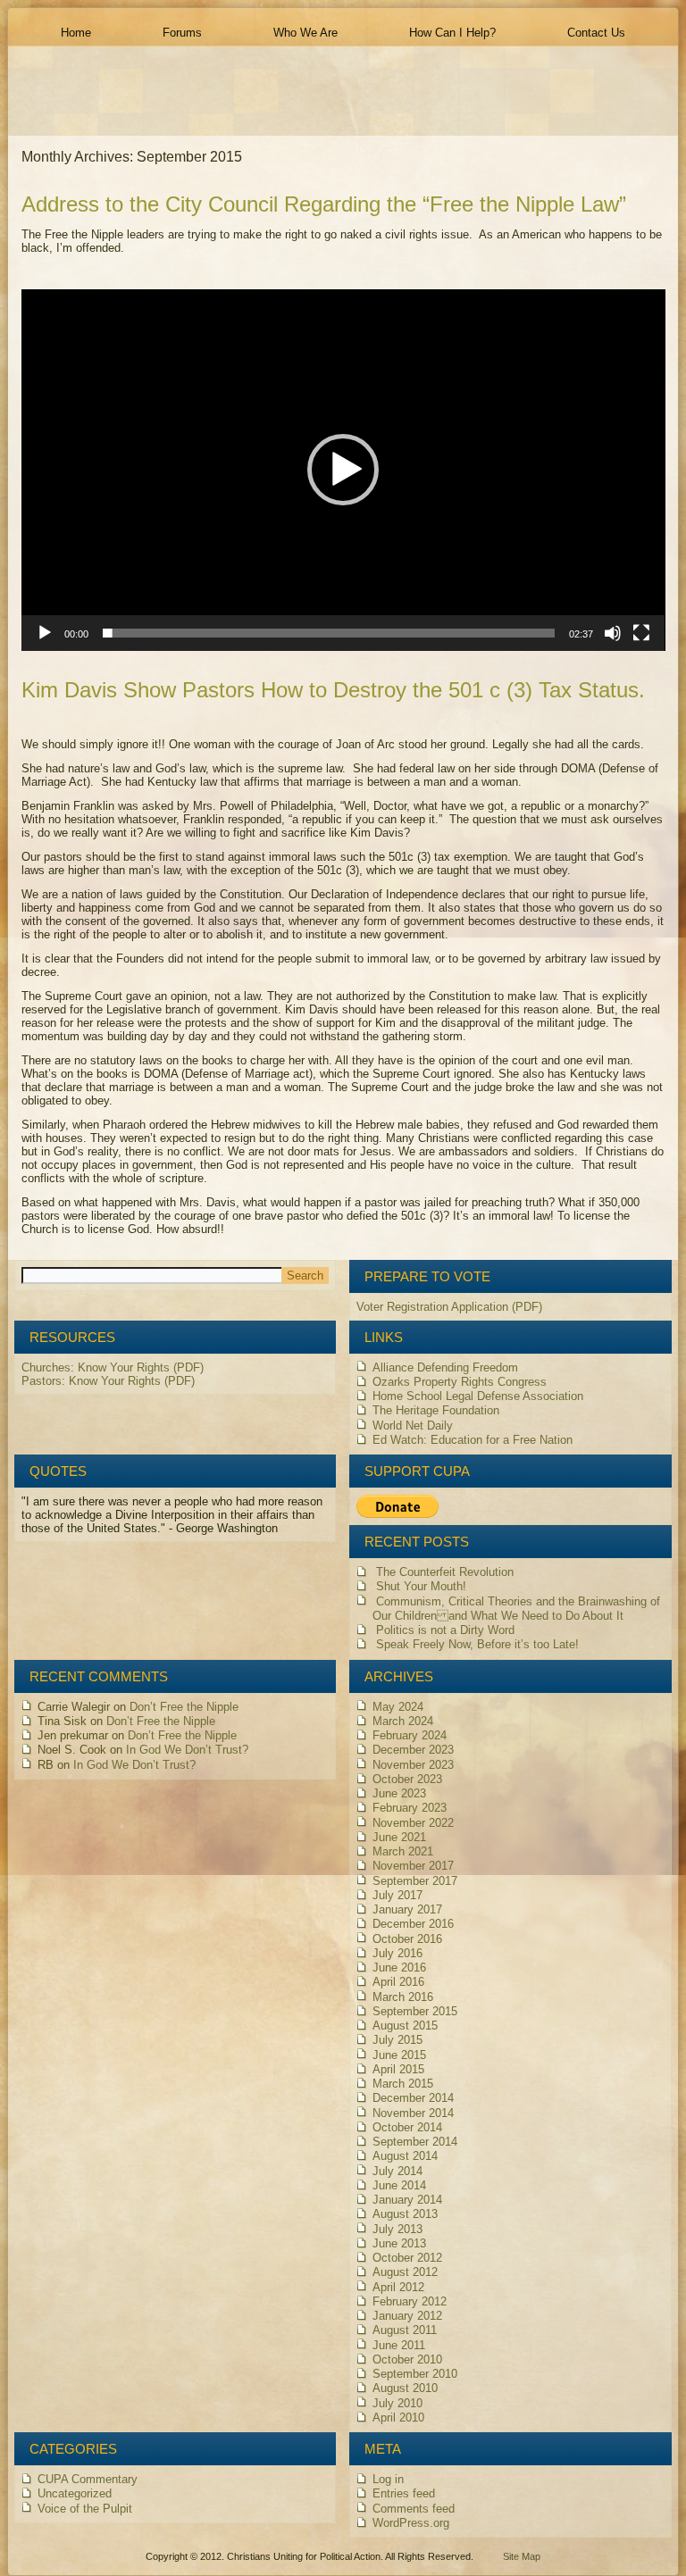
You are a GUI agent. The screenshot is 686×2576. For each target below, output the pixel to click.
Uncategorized (75, 2493)
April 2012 (398, 2287)
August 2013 (405, 2214)
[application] (343, 470)
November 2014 (413, 2113)
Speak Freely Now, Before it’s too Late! (477, 1644)
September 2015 (415, 2011)
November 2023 (413, 1765)
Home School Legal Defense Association (478, 1396)
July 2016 (397, 1953)
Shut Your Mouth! (421, 1586)
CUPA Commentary (88, 2479)
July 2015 (397, 2040)
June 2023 (399, 1793)
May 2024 (398, 1707)
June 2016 (399, 1967)
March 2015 (403, 2084)
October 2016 (407, 1939)
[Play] (45, 633)
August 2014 (405, 2156)
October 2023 (407, 1779)
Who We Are (305, 33)
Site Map (522, 2556)
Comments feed (414, 2509)
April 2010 (398, 2418)
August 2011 (405, 2330)
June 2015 (399, 2055)
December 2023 (413, 1750)
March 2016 (403, 1997)
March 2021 (403, 1851)
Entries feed (404, 2493)
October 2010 (407, 2359)
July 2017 (397, 1895)
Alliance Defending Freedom (445, 1367)
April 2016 (398, 1982)
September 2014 (415, 2142)
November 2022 (413, 1823)
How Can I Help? (452, 33)
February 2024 (410, 1735)
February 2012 (410, 2301)
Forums (182, 33)
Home (76, 33)
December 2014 (413, 2098)
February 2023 (410, 1808)
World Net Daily (413, 1426)
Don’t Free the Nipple (184, 1707)
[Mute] (613, 633)
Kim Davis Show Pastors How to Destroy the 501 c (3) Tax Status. (333, 690)
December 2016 (413, 1924)
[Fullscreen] (641, 633)
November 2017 (413, 1866)
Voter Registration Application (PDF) (449, 1307)
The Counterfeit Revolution (445, 1572)
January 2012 (407, 2316)
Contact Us (596, 33)
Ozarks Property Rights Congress (460, 1382)
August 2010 (405, 2388)
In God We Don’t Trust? (187, 1750)
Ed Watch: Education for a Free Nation (473, 1440)
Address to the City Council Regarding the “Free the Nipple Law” (324, 204)
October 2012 (407, 2258)
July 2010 (397, 2403)
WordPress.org (411, 2523)
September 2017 (415, 1881)
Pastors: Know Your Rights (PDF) (108, 1381)
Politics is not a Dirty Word (445, 1630)
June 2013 (399, 2243)
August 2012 (405, 2272)
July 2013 (397, 2229)
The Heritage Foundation (436, 1410)
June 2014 (399, 2185)
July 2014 (397, 2171)
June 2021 (399, 1837)
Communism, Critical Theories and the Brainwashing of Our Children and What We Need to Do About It (516, 1609)
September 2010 (415, 2374)
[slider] (329, 633)
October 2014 (407, 2127)
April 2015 (398, 2069)
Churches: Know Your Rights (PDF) (113, 1367)
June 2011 (399, 2345)
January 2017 (407, 1909)
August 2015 (405, 2026)
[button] (343, 470)
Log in (388, 2479)
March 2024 (403, 1721)
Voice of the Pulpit (85, 2509)
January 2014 (407, 2200)
